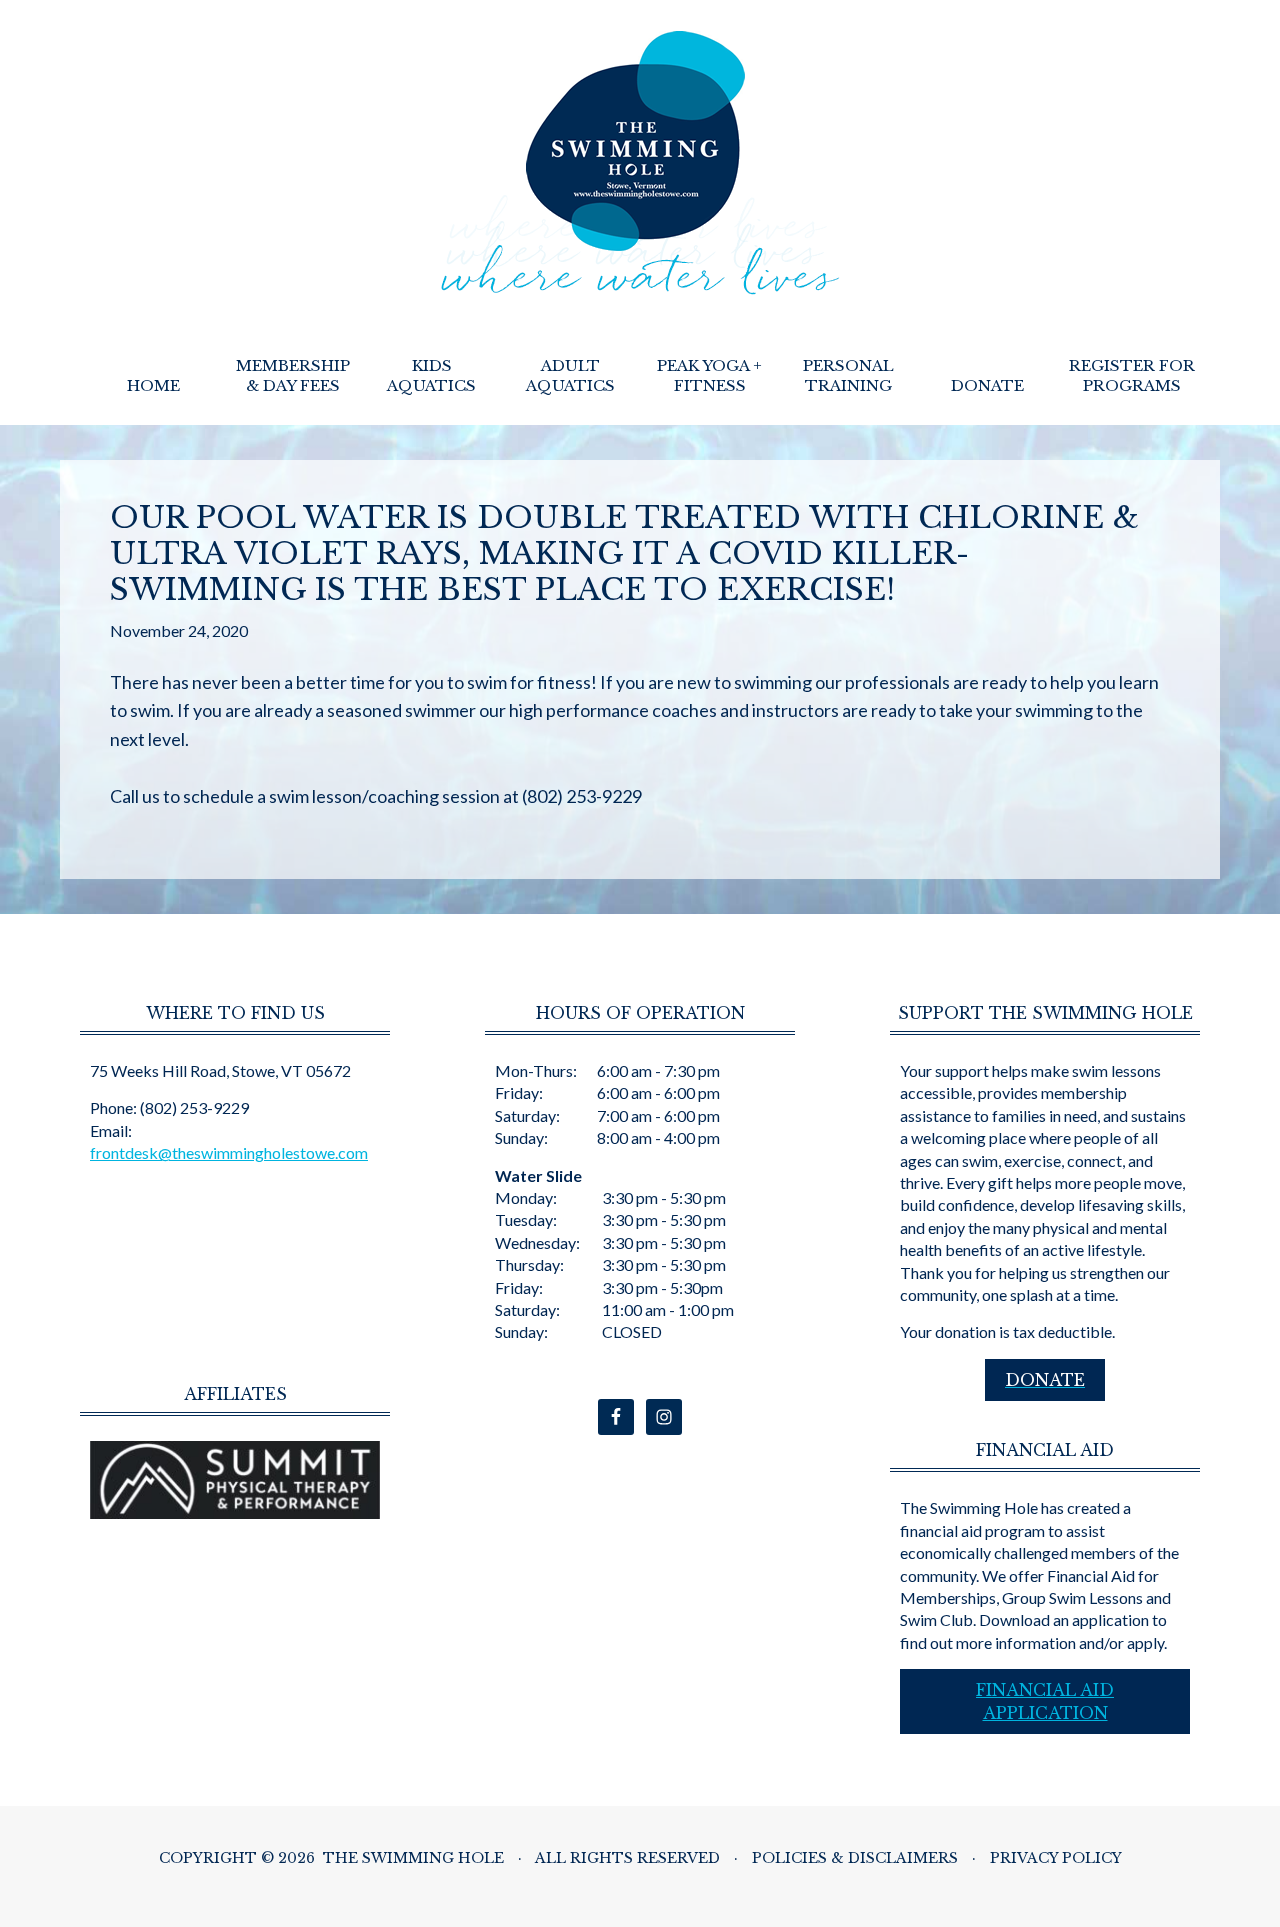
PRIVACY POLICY (1056, 1858)
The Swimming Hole (640, 163)
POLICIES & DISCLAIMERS (855, 1858)
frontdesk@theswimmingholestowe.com (229, 1152)
